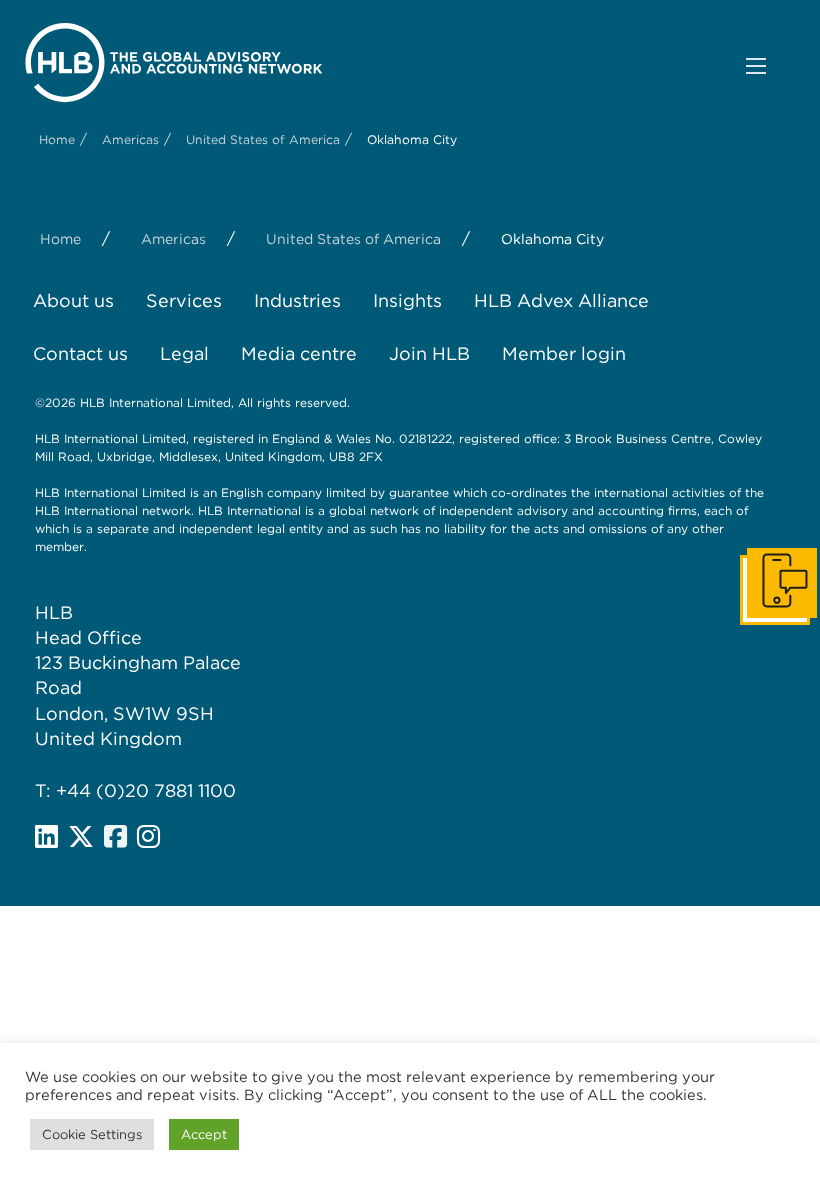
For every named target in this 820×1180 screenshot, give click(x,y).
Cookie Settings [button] (92, 1134)
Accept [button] (204, 1134)
